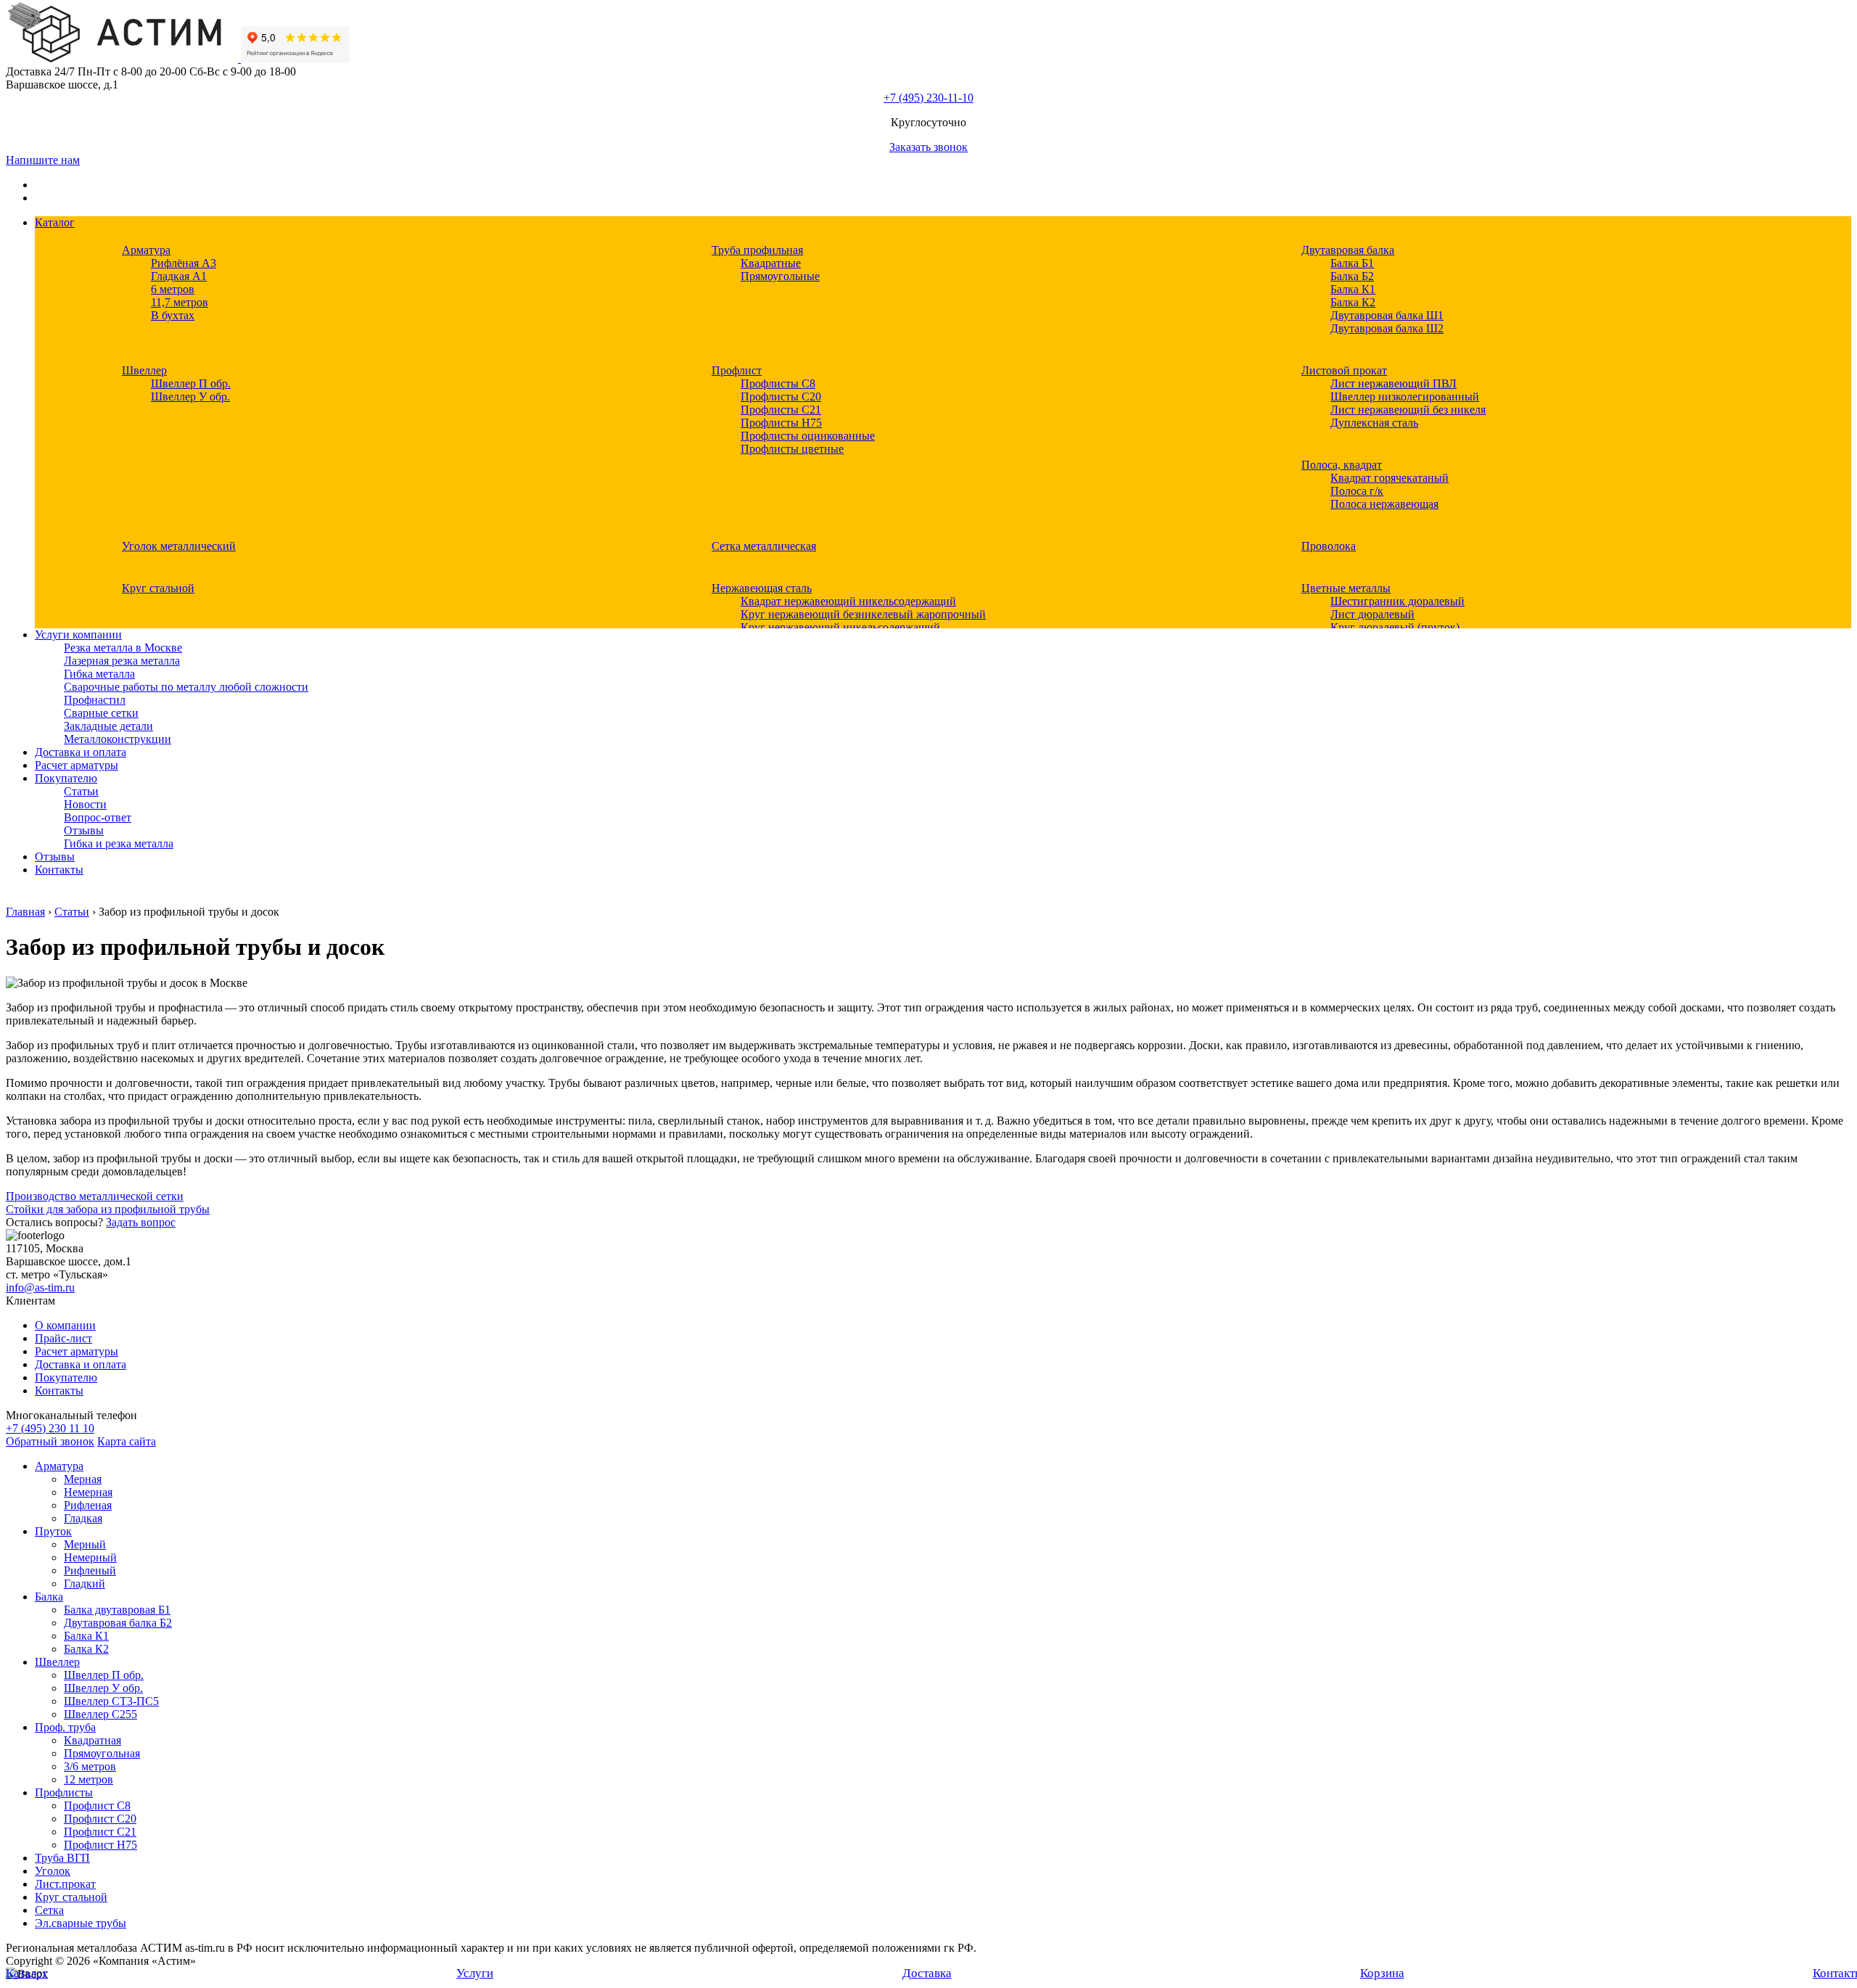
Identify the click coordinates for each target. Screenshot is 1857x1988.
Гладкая (83, 1518)
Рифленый (90, 1570)
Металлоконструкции (118, 739)
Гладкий (85, 1584)
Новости (85, 804)
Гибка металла (99, 674)
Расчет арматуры (77, 765)
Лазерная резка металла (122, 661)
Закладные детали (108, 726)
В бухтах (173, 315)
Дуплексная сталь (1374, 423)
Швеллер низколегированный (1405, 397)
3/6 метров (90, 1766)
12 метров (88, 1779)
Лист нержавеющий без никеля (1408, 410)
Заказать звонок (928, 147)
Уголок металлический (179, 546)
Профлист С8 (97, 1806)
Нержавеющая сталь (762, 588)
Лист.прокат (65, 1884)
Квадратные (771, 263)
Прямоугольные (780, 276)
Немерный (90, 1557)
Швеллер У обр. (190, 397)
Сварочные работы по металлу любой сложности (186, 687)
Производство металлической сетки (95, 1196)
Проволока (1329, 546)
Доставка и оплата (81, 752)
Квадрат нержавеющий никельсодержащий (848, 601)
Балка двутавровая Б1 (117, 1610)
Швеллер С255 (100, 1714)
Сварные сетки (101, 713)
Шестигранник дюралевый (1397, 601)
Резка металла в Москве (123, 648)
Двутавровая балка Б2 (118, 1623)
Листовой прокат (1344, 370)
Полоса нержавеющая (1384, 504)
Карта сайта (127, 1441)
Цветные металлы (1346, 588)
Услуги (475, 1973)
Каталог (55, 222)
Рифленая (88, 1505)
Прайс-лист (63, 1338)
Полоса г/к (1357, 491)
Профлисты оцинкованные (808, 436)
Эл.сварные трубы (81, 1923)
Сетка (49, 1910)
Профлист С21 (100, 1832)
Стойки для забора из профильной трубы (108, 1209)
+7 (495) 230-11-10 (928, 98)
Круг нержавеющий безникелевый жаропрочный (863, 614)
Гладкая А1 (179, 276)
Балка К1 (1353, 289)
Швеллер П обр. (191, 383)
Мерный (85, 1544)
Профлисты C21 (781, 410)
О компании (65, 1325)
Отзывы (84, 830)
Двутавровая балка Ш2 (1387, 328)
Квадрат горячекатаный (1389, 478)
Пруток (53, 1531)
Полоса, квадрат (1342, 465)
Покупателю (66, 778)
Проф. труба (65, 1727)
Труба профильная (757, 250)
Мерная (83, 1479)
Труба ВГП (62, 1858)
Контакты (59, 870)
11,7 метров (180, 302)
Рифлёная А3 (184, 263)
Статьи (81, 791)
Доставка (927, 1973)
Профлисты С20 (781, 397)
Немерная (88, 1492)
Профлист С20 (100, 1819)
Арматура (146, 250)
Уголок (53, 1871)
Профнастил (95, 700)
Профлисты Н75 (781, 423)
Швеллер (144, 370)
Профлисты (64, 1792)
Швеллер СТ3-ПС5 (111, 1701)
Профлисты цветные (792, 449)
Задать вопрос (141, 1222)
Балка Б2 (1352, 276)
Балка (49, 1597)
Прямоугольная (102, 1753)
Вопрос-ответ (98, 817)
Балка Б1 (1352, 263)
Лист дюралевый (1372, 614)
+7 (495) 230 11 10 (50, 1428)
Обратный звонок (50, 1441)
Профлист (737, 370)
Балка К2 (1353, 302)
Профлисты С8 (778, 383)
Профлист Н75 (100, 1845)
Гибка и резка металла (119, 843)
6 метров (173, 289)
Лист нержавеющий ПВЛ (1393, 383)
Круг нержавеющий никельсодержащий (840, 627)
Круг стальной (158, 588)
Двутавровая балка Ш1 (1387, 315)
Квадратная (92, 1740)
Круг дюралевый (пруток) (1395, 627)
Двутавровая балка (1348, 250)
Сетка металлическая (764, 546)
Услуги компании (78, 634)
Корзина (1382, 1973)
